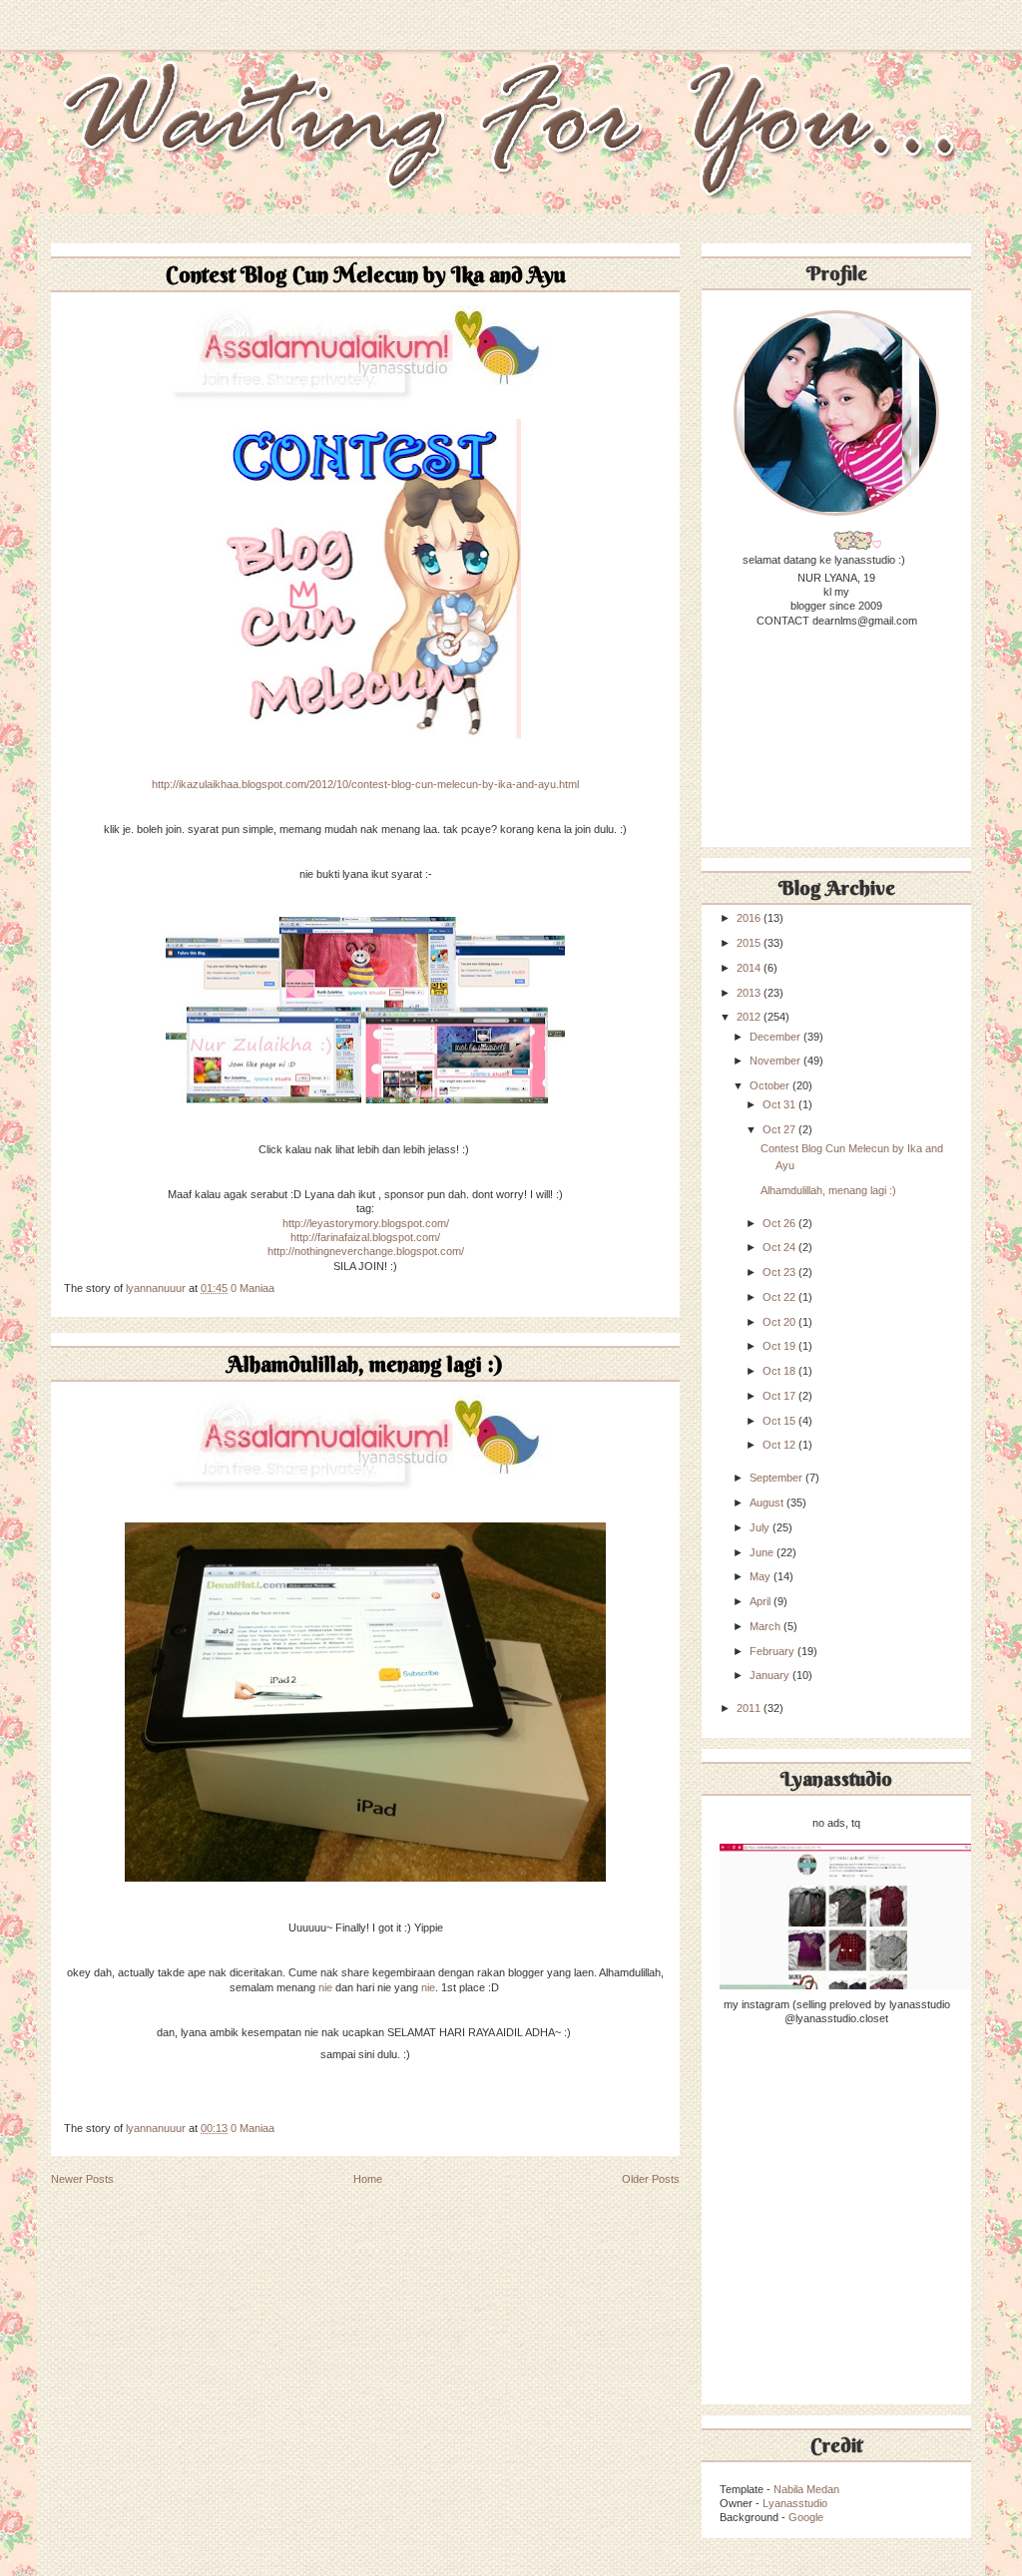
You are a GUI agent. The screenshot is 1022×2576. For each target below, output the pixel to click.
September (777, 1478)
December (776, 1037)
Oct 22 (780, 1297)
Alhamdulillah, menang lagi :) (365, 1364)
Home (368, 2179)
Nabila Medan (806, 2489)
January (771, 1675)
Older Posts (651, 2179)
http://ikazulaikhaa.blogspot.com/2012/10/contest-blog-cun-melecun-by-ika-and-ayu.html (365, 784)
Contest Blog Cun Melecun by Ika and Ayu (366, 274)
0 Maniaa (253, 1288)
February (773, 1651)
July (761, 1527)
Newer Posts (82, 2179)
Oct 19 (780, 1346)
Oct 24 (780, 1247)
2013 (750, 993)
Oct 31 (780, 1104)
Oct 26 (780, 1223)
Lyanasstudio (795, 2503)
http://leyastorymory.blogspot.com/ (366, 1223)
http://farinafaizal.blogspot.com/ (365, 1237)
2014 (750, 968)
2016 (750, 918)
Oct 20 (780, 1322)
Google (806, 2517)
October (771, 1085)
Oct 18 (780, 1371)
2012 (750, 1017)
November (776, 1061)
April (762, 1601)
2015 (750, 943)
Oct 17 (780, 1396)
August (768, 1503)
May (762, 1576)
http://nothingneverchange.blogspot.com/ (366, 1251)
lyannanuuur (157, 1288)
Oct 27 (780, 1129)
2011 (750, 1708)
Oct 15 (780, 1421)
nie (325, 1987)
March (766, 1626)
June (763, 1552)
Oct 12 (780, 1445)
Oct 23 (780, 1272)
